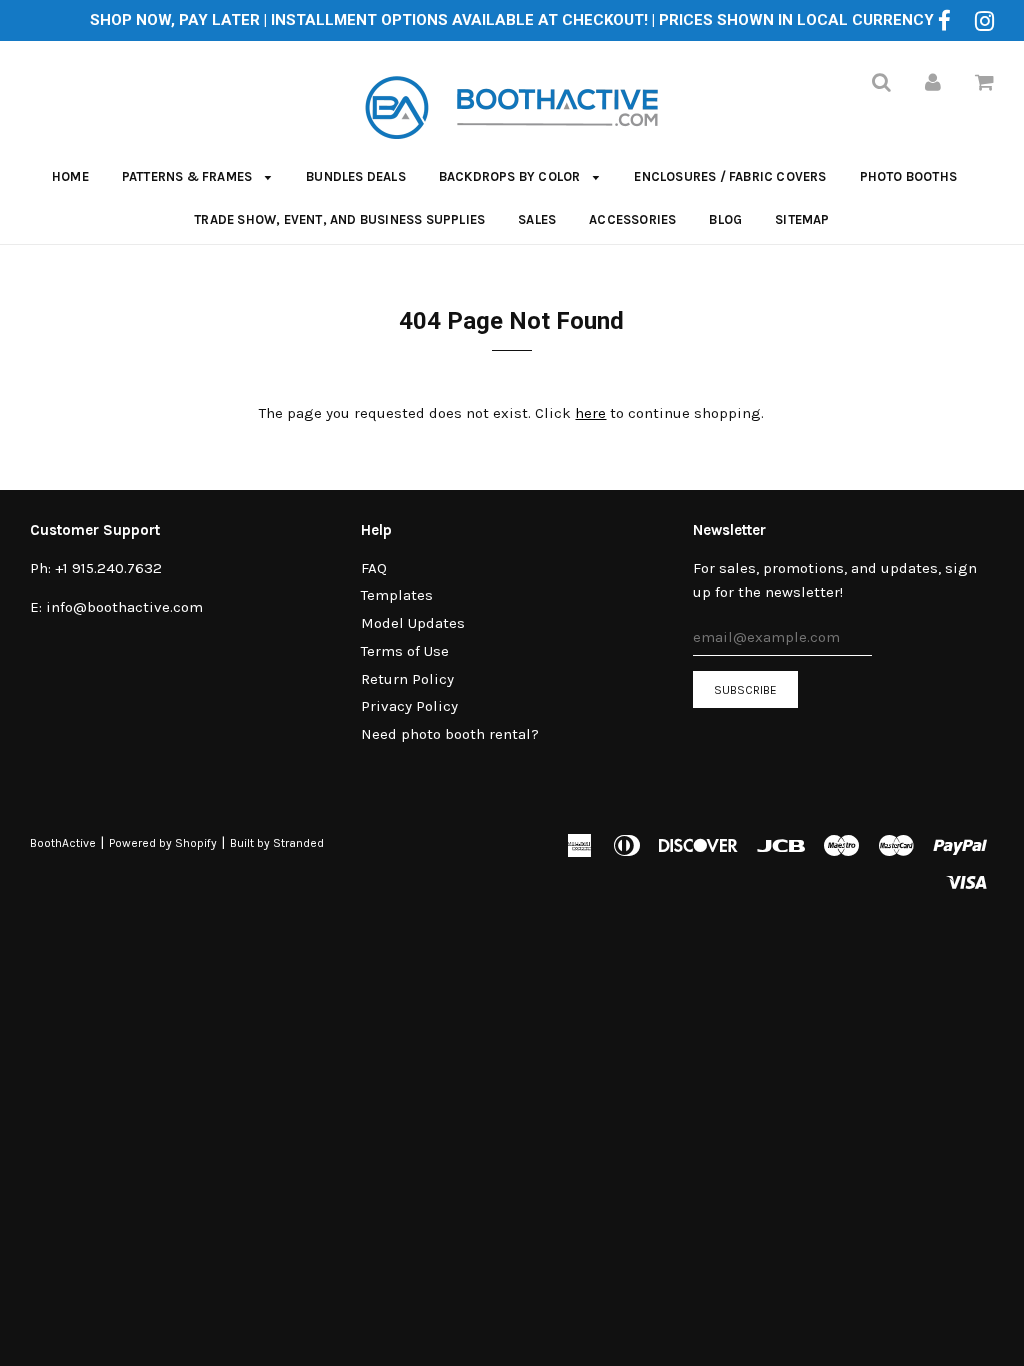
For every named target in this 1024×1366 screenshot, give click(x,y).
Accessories (632, 219)
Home (70, 176)
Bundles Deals (356, 176)
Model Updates (413, 623)
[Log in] (933, 82)
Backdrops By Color (511, 176)
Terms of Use (405, 651)
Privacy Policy (409, 706)
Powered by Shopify (163, 843)
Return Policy (407, 679)
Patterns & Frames (189, 176)
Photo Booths (908, 176)
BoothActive (63, 843)
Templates (397, 595)
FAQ (374, 568)
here (590, 413)
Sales (537, 219)
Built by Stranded (277, 843)
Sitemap (802, 219)
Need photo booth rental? (450, 734)
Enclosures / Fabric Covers (730, 176)
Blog (725, 219)
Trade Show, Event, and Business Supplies (339, 219)
